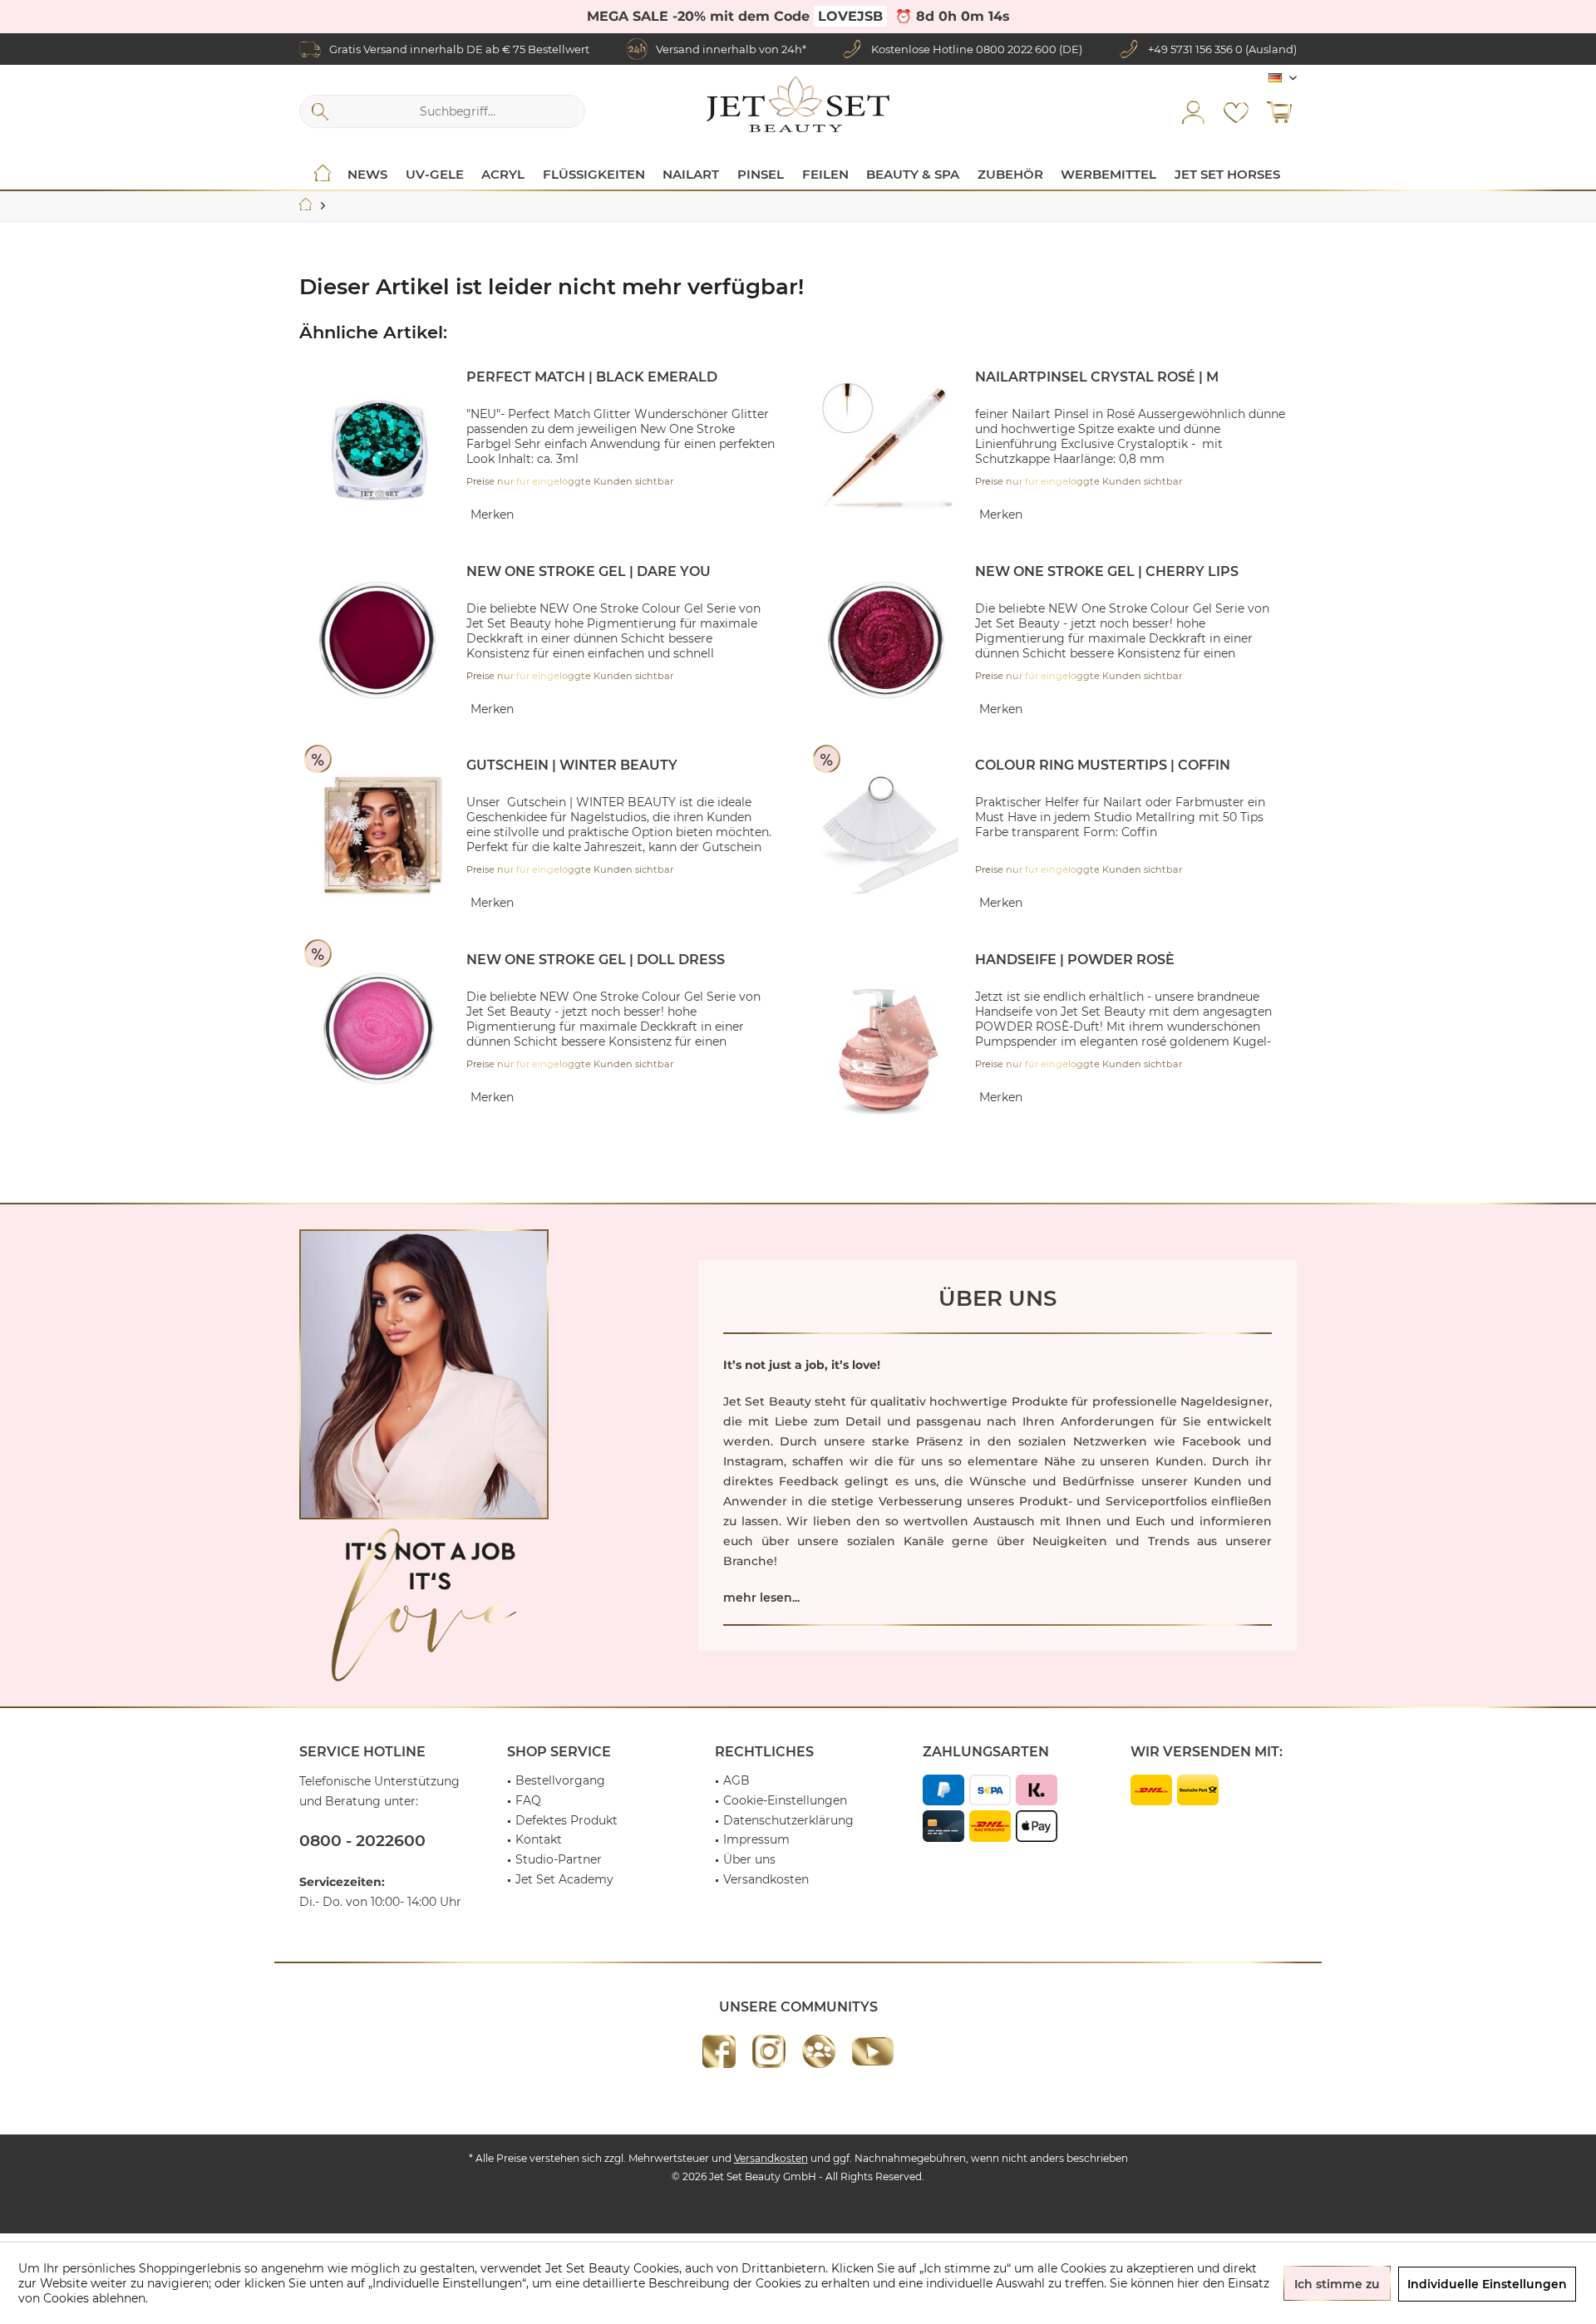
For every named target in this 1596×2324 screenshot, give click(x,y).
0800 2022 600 (1016, 49)
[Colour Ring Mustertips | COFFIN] (888, 835)
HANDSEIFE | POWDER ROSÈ (1075, 960)
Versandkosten (766, 1879)
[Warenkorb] (1279, 111)
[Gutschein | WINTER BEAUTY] (379, 835)
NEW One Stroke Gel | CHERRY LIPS (1107, 571)
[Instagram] (769, 2051)
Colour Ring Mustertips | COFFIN (1103, 765)
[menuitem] (1279, 111)
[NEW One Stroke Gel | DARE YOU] (379, 641)
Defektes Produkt (566, 1820)
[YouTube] (873, 2051)
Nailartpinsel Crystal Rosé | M (1097, 377)
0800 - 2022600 (362, 1841)
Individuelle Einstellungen (1487, 2284)
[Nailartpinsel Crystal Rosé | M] (888, 447)
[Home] (323, 175)
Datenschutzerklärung (788, 1820)
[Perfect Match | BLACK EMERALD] (379, 447)
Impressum (756, 1839)
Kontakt (539, 1839)
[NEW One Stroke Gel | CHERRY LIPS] (888, 641)
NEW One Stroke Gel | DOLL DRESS (596, 960)
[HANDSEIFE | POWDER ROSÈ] (888, 1050)
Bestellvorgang (560, 1780)
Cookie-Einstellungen (785, 1800)
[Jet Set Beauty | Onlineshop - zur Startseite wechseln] (798, 104)
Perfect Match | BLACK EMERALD (592, 377)
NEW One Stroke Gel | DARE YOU (589, 571)
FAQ (528, 1800)
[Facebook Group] (819, 2051)
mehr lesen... (761, 1598)
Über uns (749, 1859)
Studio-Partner (559, 1859)
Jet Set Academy (564, 1879)
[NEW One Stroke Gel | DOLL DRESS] (379, 1029)
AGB (736, 1780)
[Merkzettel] (1236, 111)
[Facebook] (719, 2051)
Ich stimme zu (1337, 2284)
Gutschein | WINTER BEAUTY (572, 765)
